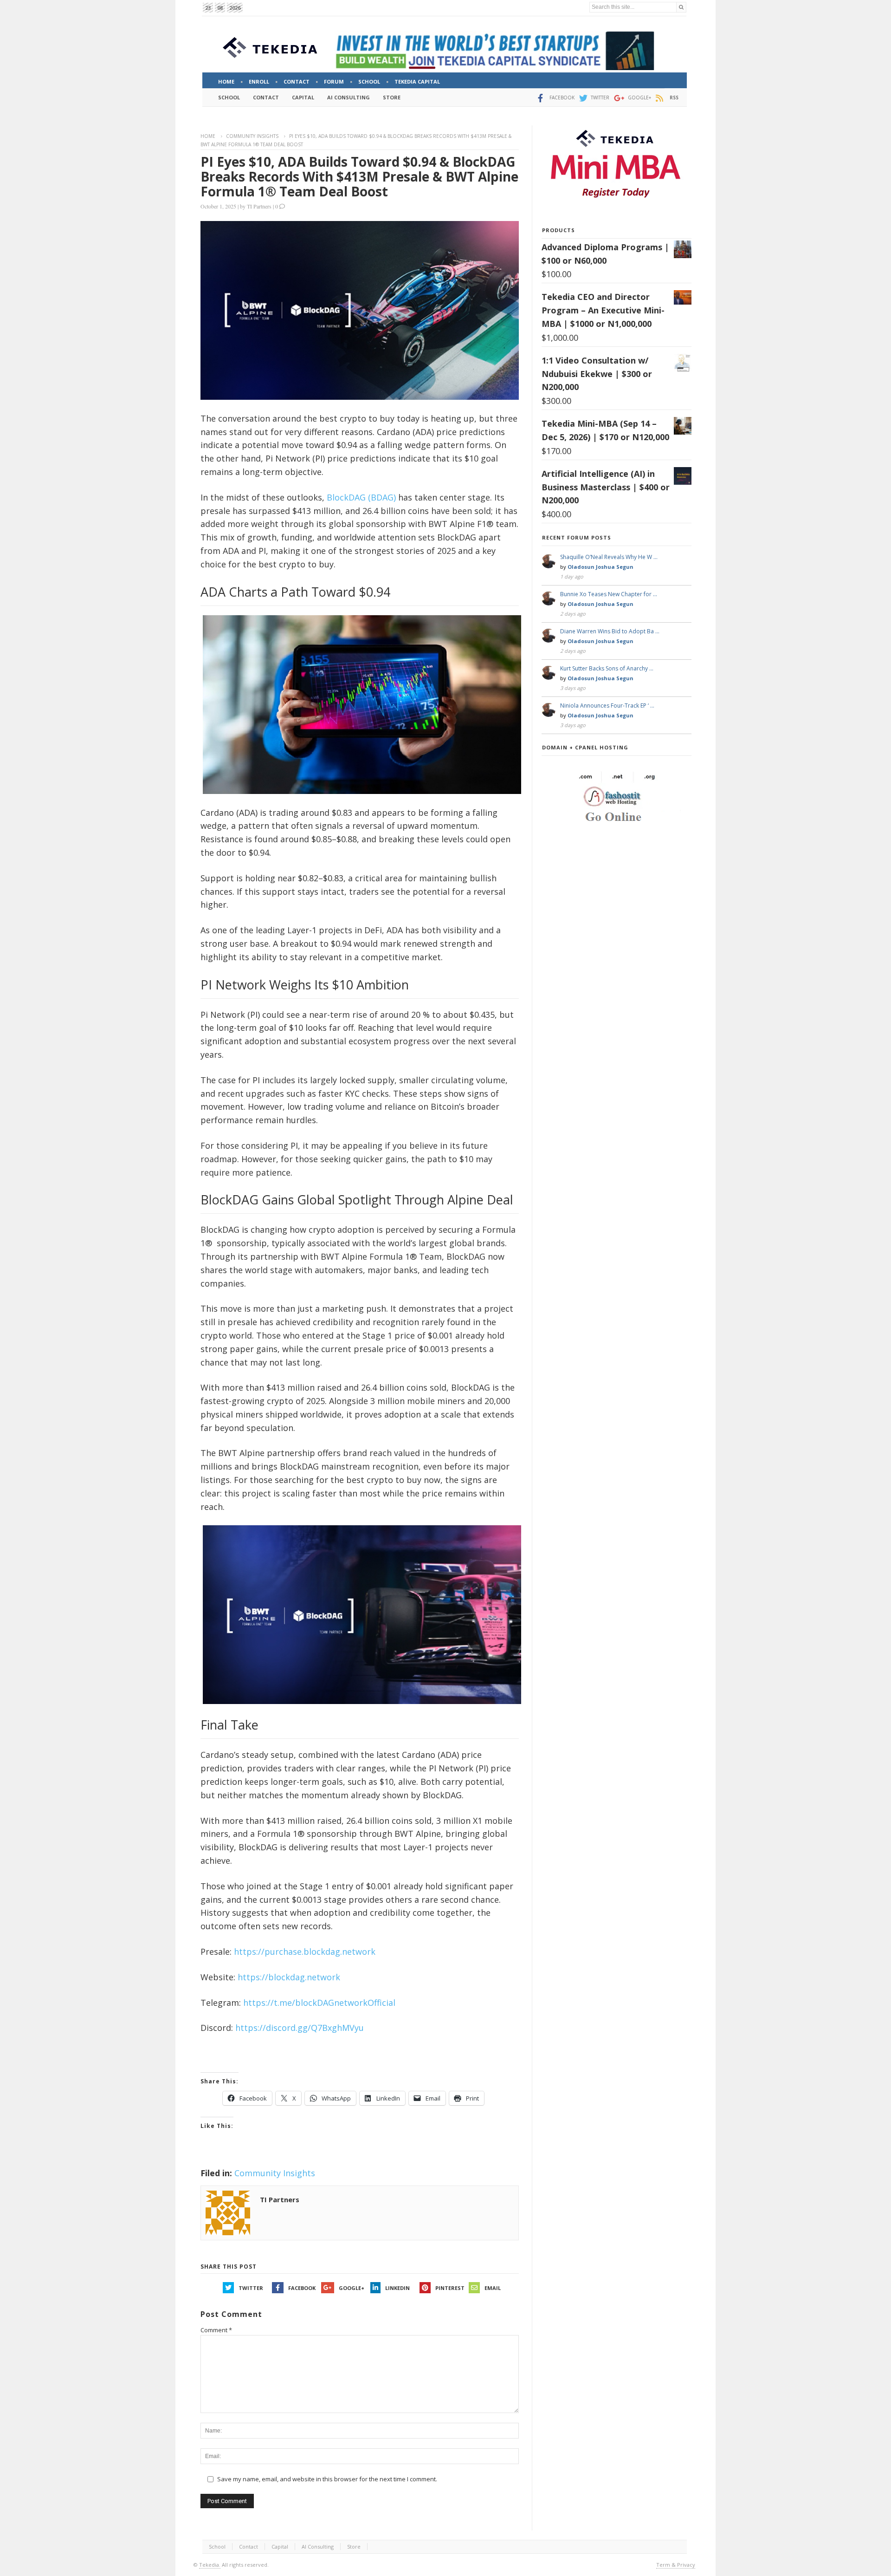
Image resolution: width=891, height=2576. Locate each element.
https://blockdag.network (289, 1977)
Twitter (251, 2288)
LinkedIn (397, 2288)
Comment (216, 2330)
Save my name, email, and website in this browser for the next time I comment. (327, 2479)
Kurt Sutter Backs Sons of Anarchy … (607, 668)
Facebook (302, 2288)
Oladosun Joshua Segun (600, 567)
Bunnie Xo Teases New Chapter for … (609, 594)
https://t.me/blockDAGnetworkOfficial (319, 2003)
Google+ (352, 2288)
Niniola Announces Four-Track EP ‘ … (607, 706)
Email (493, 2288)
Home (208, 136)
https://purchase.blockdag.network (305, 1952)
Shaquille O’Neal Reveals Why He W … (609, 557)
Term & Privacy (676, 2565)
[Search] (681, 7)
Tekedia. (210, 2565)
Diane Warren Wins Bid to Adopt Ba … (610, 631)
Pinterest (450, 2288)
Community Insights (252, 136)
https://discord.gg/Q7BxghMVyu (300, 2028)
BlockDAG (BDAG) (361, 497)
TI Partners (259, 206)
